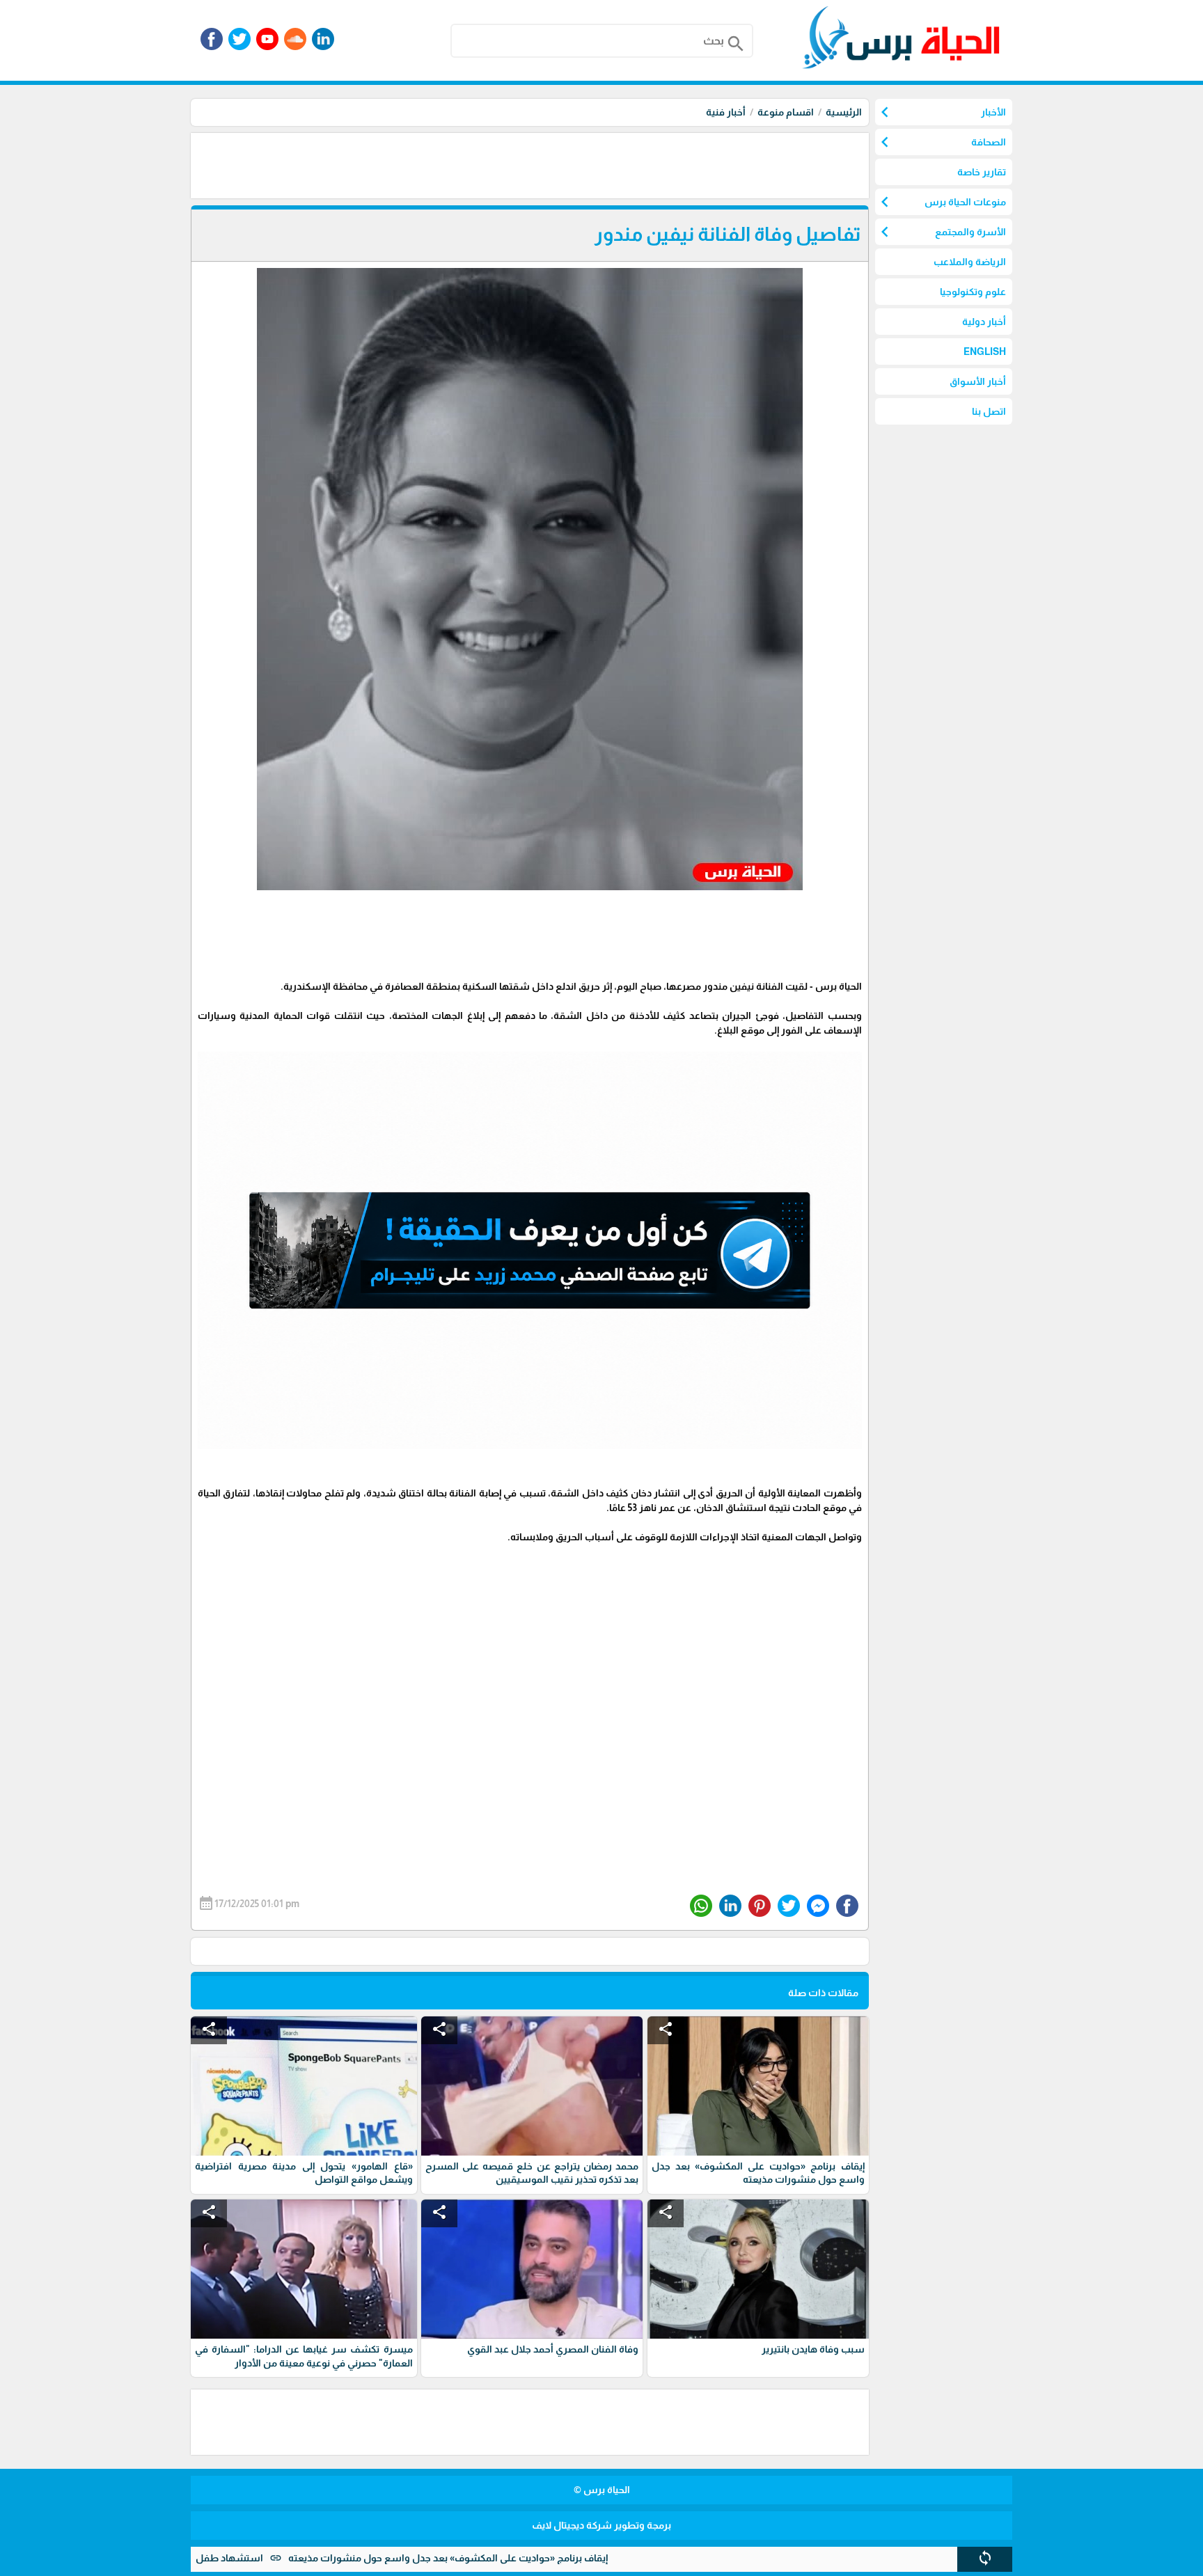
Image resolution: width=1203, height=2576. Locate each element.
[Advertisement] (615, 164)
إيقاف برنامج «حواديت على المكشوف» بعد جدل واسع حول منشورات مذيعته (538, 2558)
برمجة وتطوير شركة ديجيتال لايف (601, 2525)
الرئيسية (844, 112)
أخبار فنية (726, 112)
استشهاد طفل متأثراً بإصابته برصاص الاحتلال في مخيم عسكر (225, 2558)
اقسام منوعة (786, 112)
